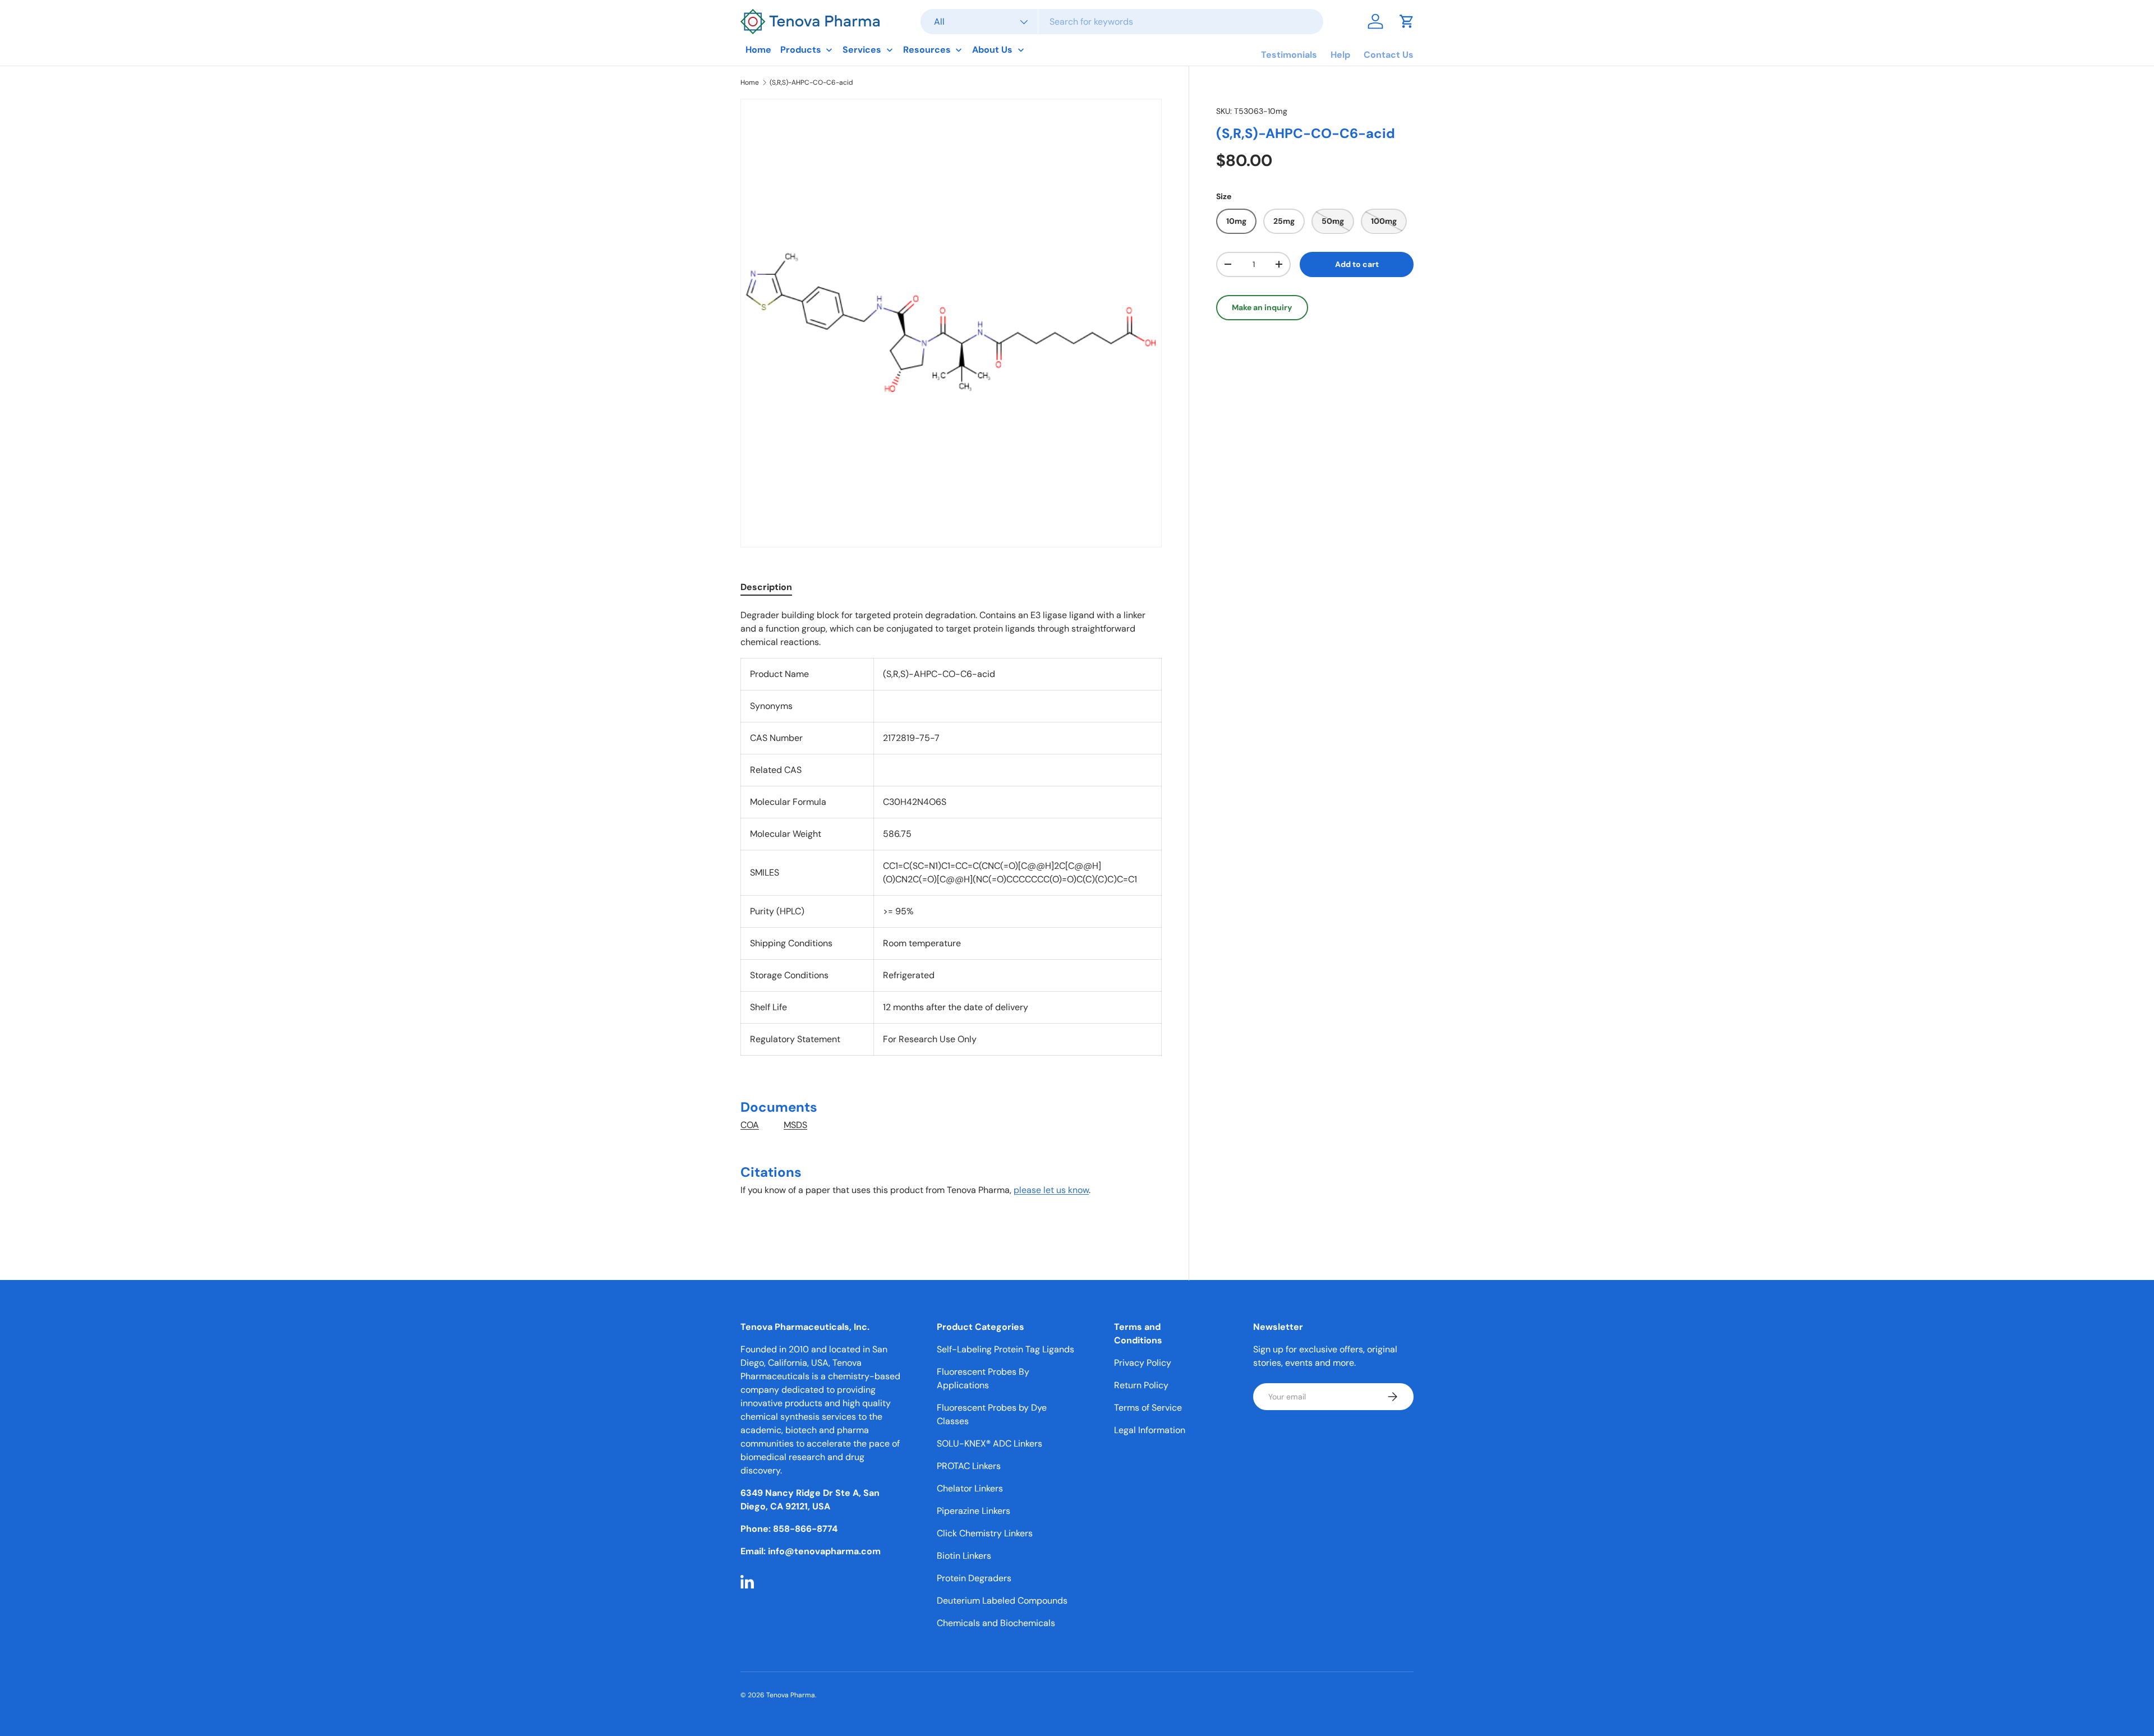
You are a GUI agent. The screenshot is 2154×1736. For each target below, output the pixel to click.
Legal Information (1150, 1430)
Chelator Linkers (970, 1488)
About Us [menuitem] (992, 50)
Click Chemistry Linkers (985, 1533)
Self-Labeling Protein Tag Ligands (1005, 1349)
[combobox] (1122, 22)
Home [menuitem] (758, 50)
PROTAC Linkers (969, 1466)
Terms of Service (1148, 1408)
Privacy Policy (1143, 1363)
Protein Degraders (974, 1578)
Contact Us (1389, 55)
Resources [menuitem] (927, 50)
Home (750, 82)
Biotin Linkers (964, 1556)
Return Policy (1141, 1385)
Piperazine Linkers (974, 1511)
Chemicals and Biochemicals (996, 1623)
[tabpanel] (951, 919)
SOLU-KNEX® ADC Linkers (989, 1443)
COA (750, 1125)
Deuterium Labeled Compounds (1002, 1601)
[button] (1407, 21)
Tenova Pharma (791, 1695)
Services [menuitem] (862, 50)
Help (1340, 55)
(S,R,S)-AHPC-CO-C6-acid (811, 82)
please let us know (1051, 1190)
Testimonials (1289, 55)
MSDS (795, 1125)
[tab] (766, 587)
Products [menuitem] (801, 50)
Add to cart (1357, 264)
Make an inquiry (1262, 307)
